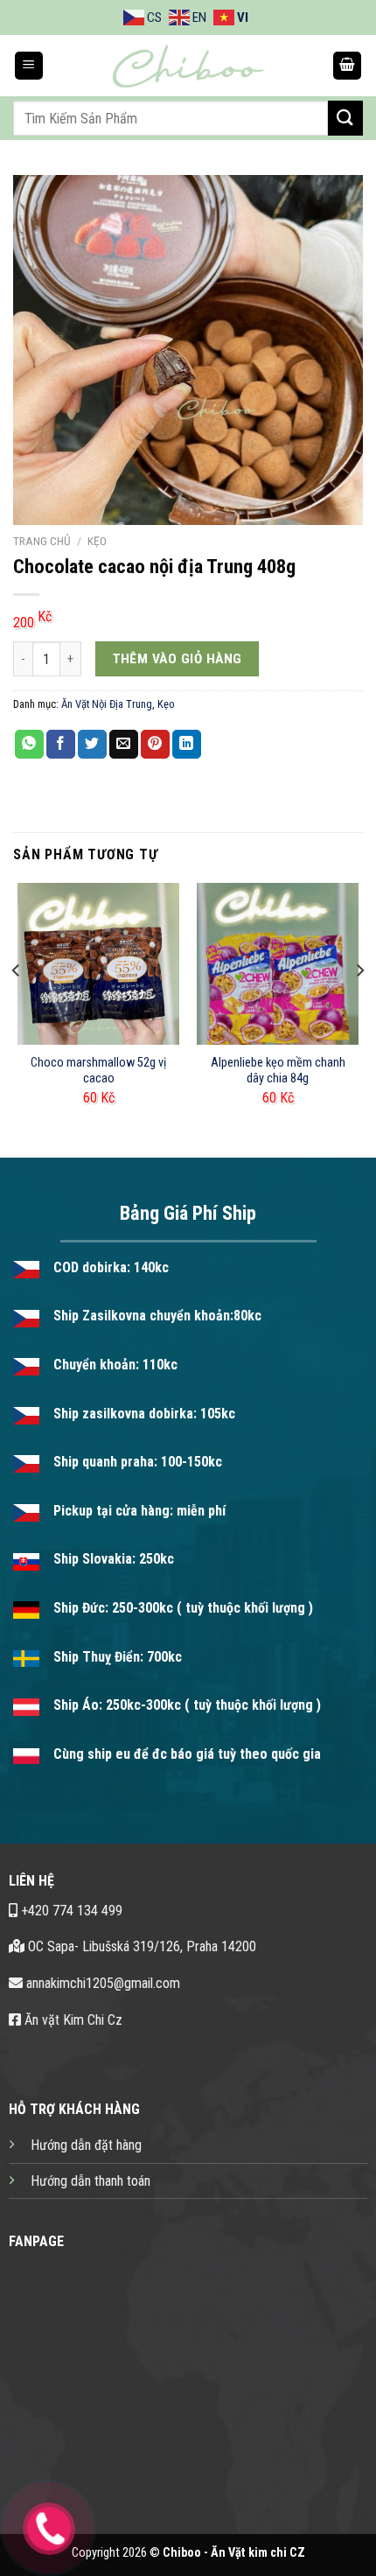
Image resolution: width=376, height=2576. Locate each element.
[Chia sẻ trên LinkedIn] (187, 745)
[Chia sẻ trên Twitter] (92, 745)
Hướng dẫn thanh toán (91, 2181)
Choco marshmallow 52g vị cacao (98, 1071)
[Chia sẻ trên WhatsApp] (29, 745)
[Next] (359, 1005)
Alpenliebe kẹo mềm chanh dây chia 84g (278, 1071)
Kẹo (97, 541)
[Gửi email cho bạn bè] (124, 745)
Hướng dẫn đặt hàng (86, 2145)
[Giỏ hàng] (347, 66)
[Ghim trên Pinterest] (155, 745)
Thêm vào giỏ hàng (178, 659)
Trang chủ (42, 541)
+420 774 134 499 (70, 1911)
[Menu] (29, 66)
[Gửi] (345, 118)
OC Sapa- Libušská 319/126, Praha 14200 (140, 1946)
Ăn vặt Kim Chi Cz (72, 2020)
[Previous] (17, 1005)
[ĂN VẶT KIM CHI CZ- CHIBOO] (188, 66)
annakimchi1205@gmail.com (101, 1983)
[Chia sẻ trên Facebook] (61, 745)
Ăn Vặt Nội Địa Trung (107, 704)
